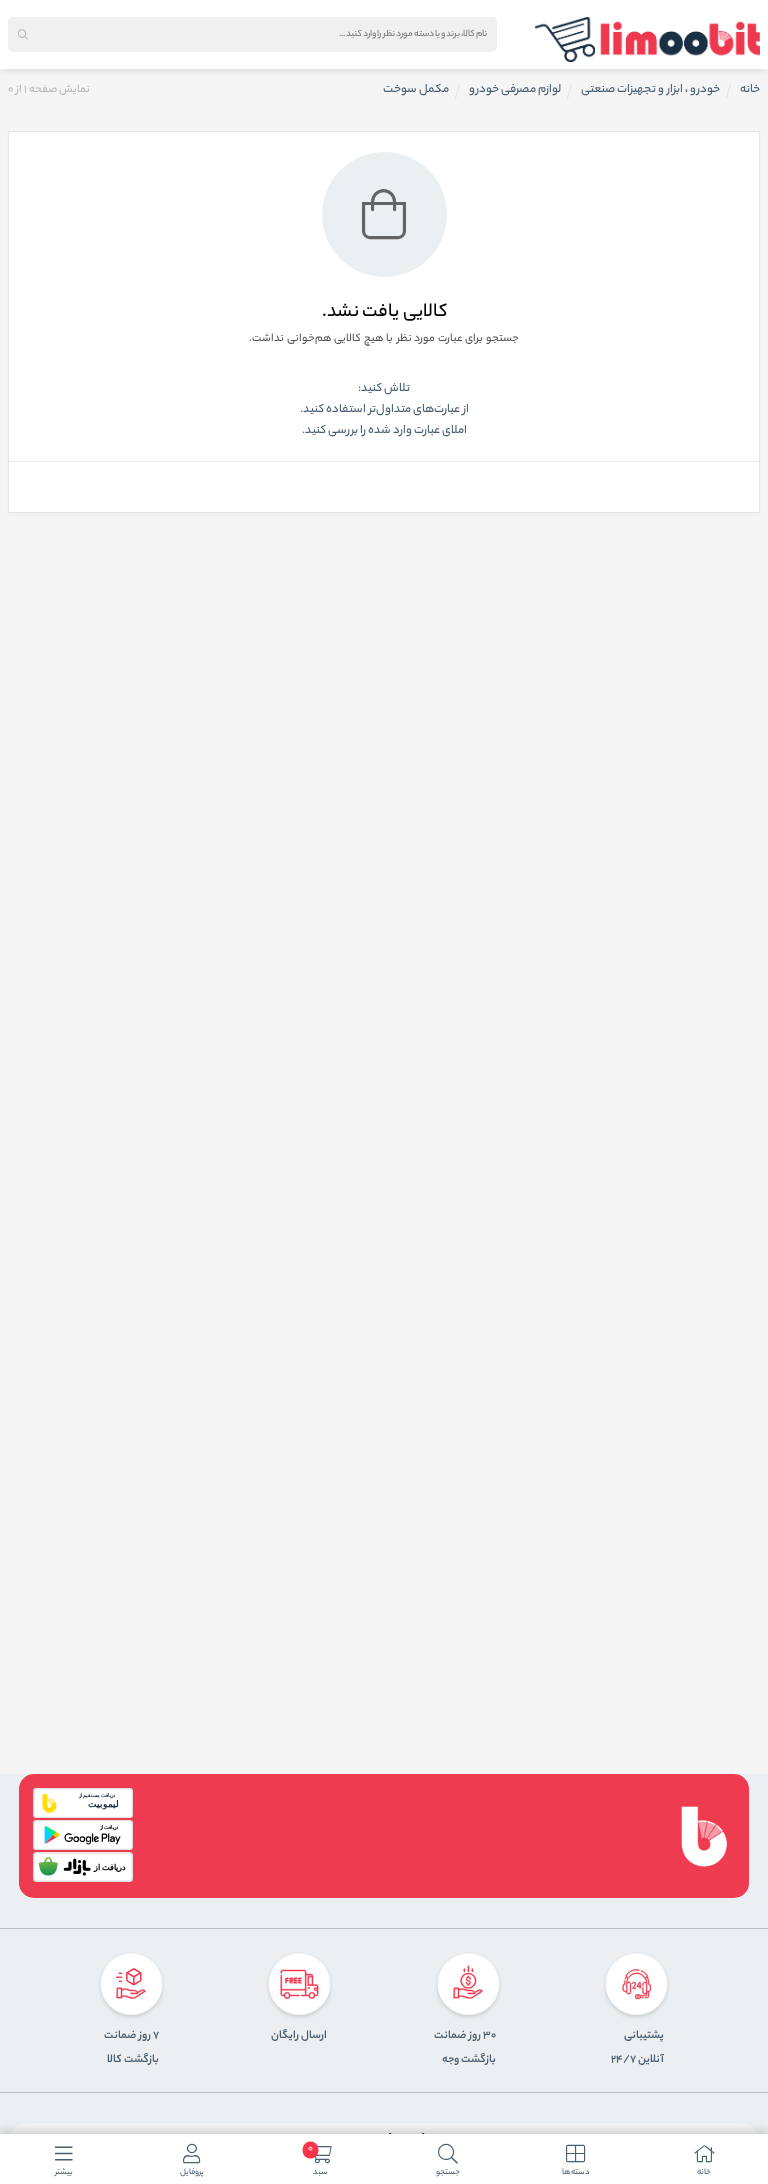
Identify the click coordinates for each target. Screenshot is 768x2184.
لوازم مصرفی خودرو (515, 90)
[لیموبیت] (648, 40)
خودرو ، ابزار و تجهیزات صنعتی (650, 90)
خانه (750, 90)
